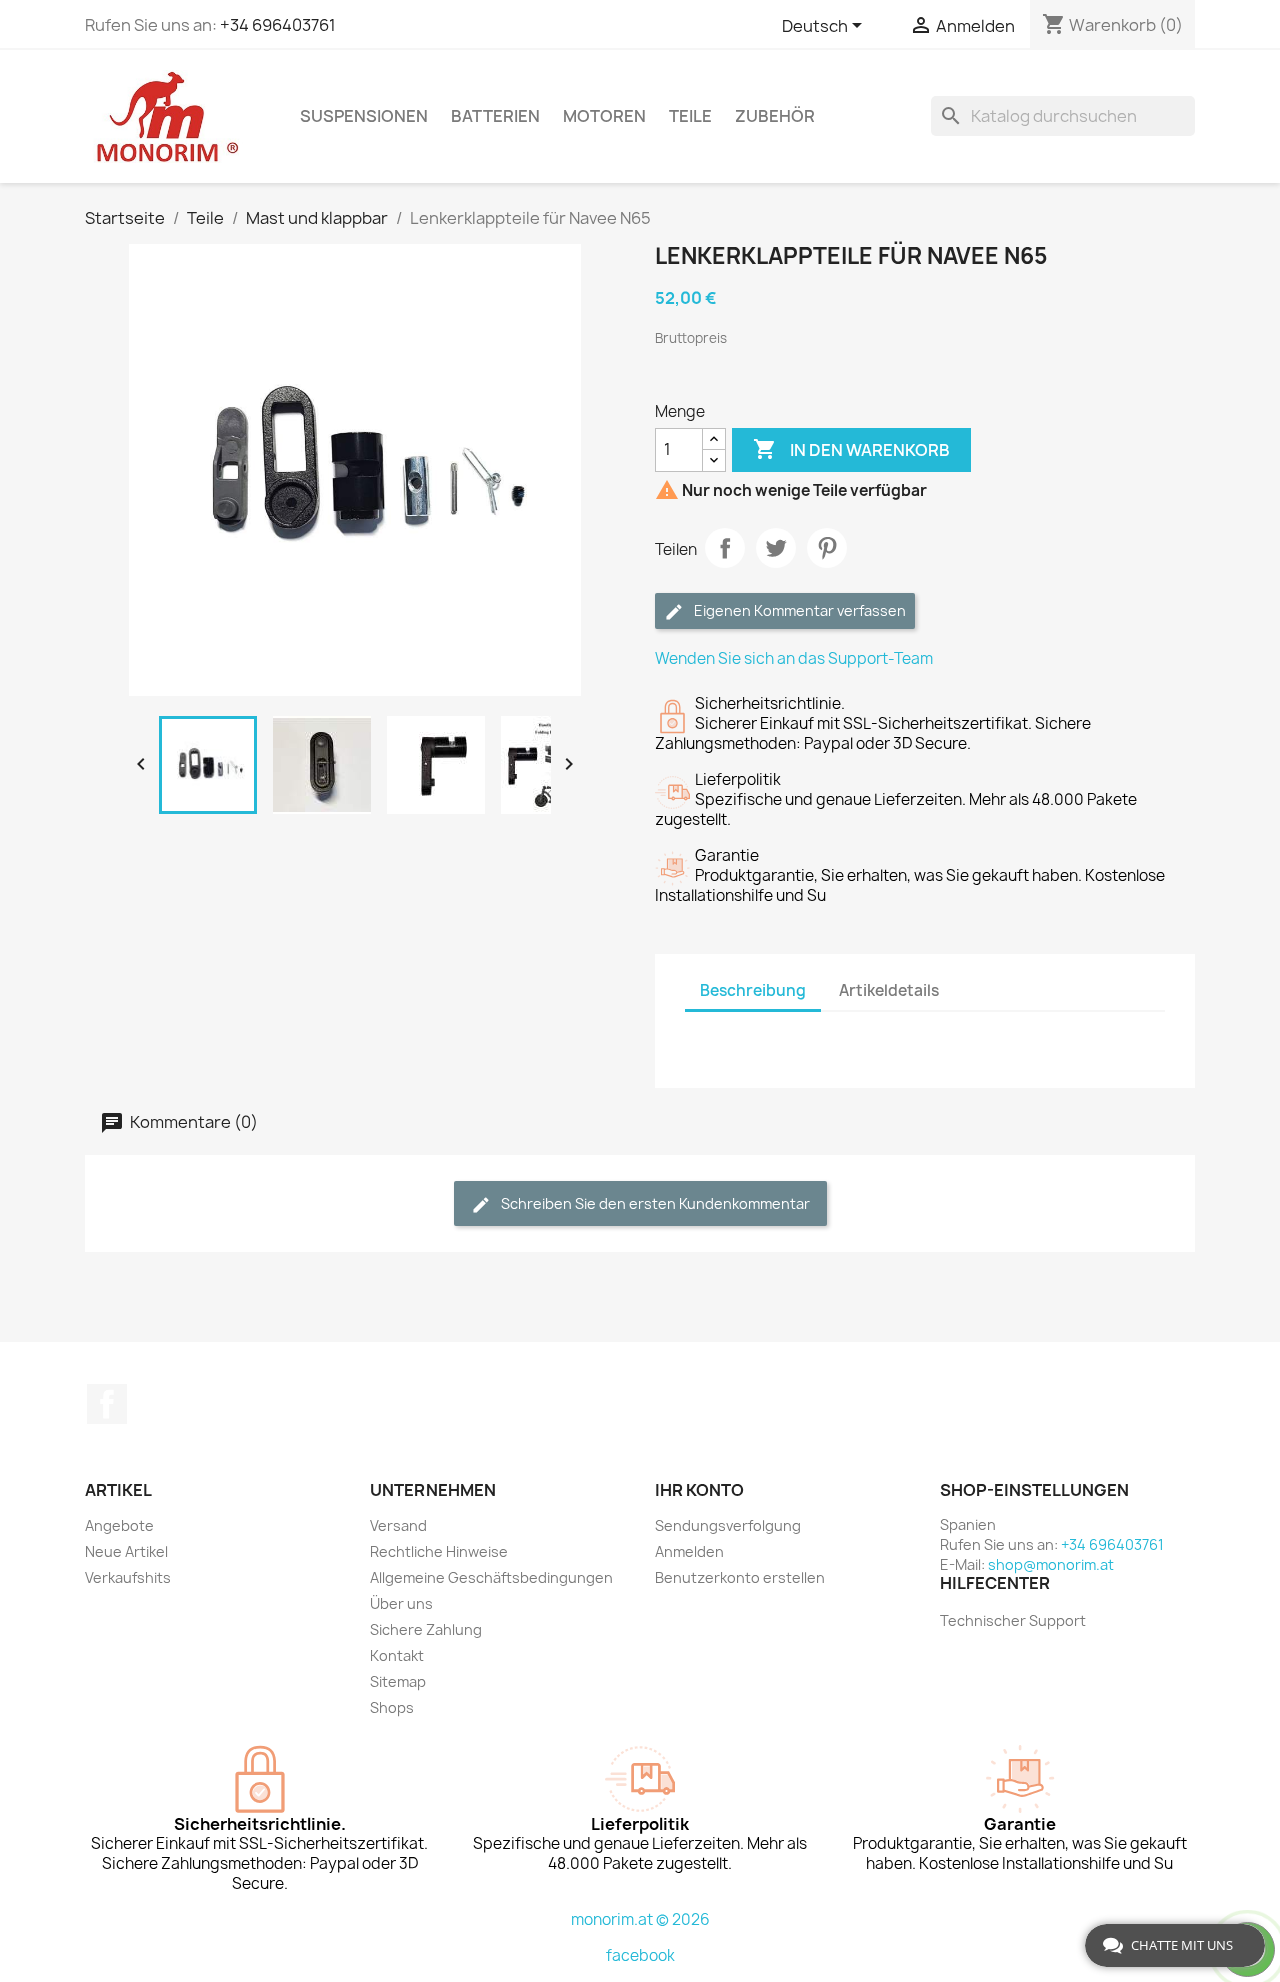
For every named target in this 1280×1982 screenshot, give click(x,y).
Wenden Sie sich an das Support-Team (794, 658)
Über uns (401, 1603)
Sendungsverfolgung (728, 1525)
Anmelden (689, 1551)
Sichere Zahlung (426, 1629)
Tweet (776, 548)
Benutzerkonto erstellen (740, 1577)
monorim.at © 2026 (640, 1919)
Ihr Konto (699, 1490)
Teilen (725, 548)
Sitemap (398, 1681)
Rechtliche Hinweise (439, 1551)
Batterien (495, 116)
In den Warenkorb (851, 449)
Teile (690, 116)
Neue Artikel (126, 1551)
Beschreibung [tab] (753, 990)
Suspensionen (364, 116)
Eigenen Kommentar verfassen (798, 610)
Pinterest (827, 548)
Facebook (107, 1404)
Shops (392, 1707)
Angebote (119, 1525)
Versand (398, 1525)
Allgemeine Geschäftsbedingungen (491, 1577)
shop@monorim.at (1051, 1564)
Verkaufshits (128, 1577)
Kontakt (397, 1655)
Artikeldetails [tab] (889, 990)
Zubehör (775, 116)
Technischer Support (1013, 1620)
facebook (640, 1955)
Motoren (604, 116)
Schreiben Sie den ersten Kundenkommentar (654, 1203)
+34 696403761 (278, 25)
